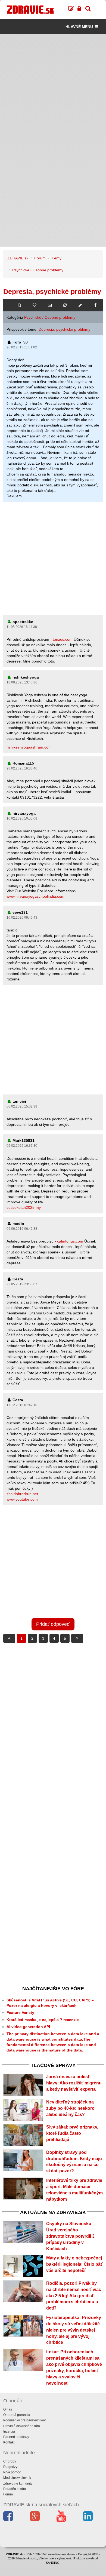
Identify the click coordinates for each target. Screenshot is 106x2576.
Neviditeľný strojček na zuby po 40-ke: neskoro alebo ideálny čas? (70, 2108)
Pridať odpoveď (53, 1624)
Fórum (40, 258)
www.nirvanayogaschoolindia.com (35, 896)
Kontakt (9, 2442)
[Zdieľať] (95, 305)
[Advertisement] (53, 87)
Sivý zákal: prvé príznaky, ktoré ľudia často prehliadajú (72, 2133)
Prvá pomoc (12, 2472)
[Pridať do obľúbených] (35, 305)
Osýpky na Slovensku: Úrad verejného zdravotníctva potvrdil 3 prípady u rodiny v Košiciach (70, 2236)
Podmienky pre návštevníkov (24, 2420)
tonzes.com (63, 639)
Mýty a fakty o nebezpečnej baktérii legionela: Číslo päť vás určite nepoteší (74, 2264)
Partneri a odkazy (16, 2437)
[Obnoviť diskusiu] (65, 305)
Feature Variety (20, 2013)
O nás (8, 2409)
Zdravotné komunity (18, 2483)
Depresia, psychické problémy (64, 329)
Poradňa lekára (15, 2489)
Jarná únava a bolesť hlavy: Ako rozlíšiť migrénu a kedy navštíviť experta (74, 2083)
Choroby (10, 2461)
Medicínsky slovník (17, 2478)
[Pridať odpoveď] (80, 305)
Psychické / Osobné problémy (38, 270)
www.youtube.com (22, 1499)
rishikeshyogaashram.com (29, 747)
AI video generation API (28, 2027)
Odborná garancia (17, 2415)
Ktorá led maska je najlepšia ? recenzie (43, 2020)
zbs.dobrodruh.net (22, 1494)
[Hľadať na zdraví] (19, 305)
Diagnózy (10, 2467)
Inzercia (9, 2431)
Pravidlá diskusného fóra (22, 2426)
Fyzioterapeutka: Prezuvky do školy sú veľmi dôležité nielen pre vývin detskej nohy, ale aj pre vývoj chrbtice (74, 2330)
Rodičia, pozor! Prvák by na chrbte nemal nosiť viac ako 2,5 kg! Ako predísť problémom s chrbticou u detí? (74, 2296)
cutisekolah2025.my (24, 1207)
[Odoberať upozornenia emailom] (50, 305)
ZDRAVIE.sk (18, 258)
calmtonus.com (70, 1241)
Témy (57, 258)
